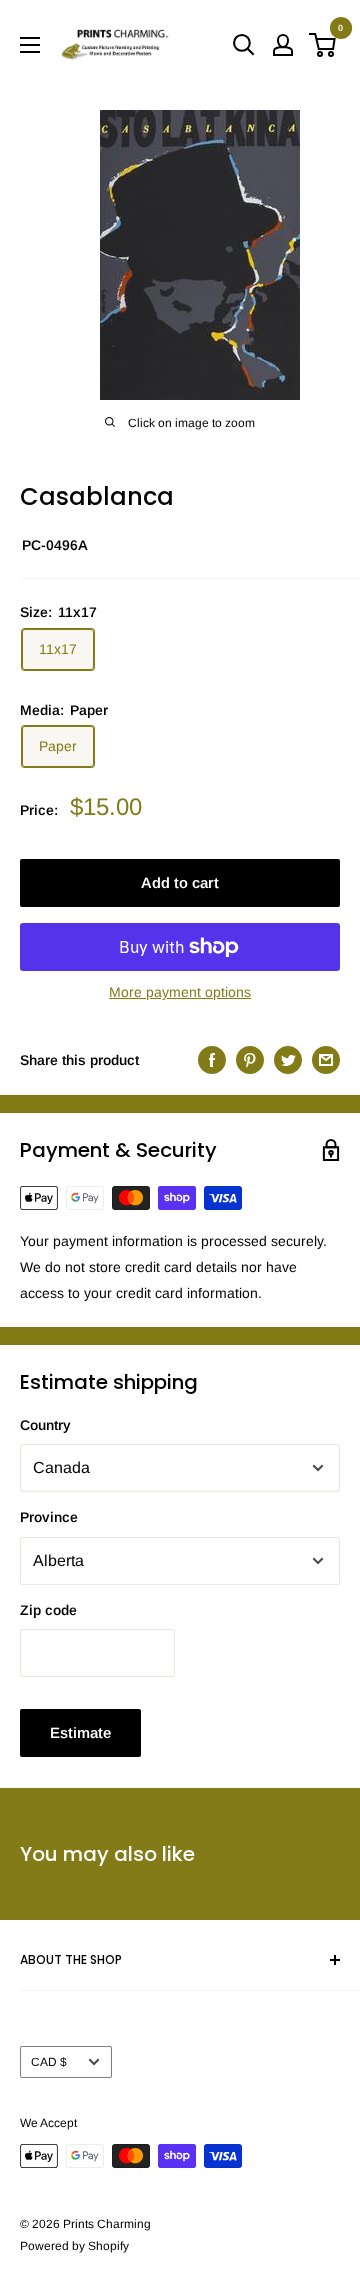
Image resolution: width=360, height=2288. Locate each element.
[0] (323, 45)
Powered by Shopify (74, 2246)
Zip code (48, 1610)
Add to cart (180, 882)
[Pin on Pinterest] (250, 1059)
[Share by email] (326, 1059)
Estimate (80, 1732)
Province (49, 1517)
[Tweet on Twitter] (288, 1059)
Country (45, 1425)
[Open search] (244, 45)
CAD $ (49, 2062)
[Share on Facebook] (212, 1059)
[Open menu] (30, 45)
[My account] (283, 45)
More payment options (180, 992)
